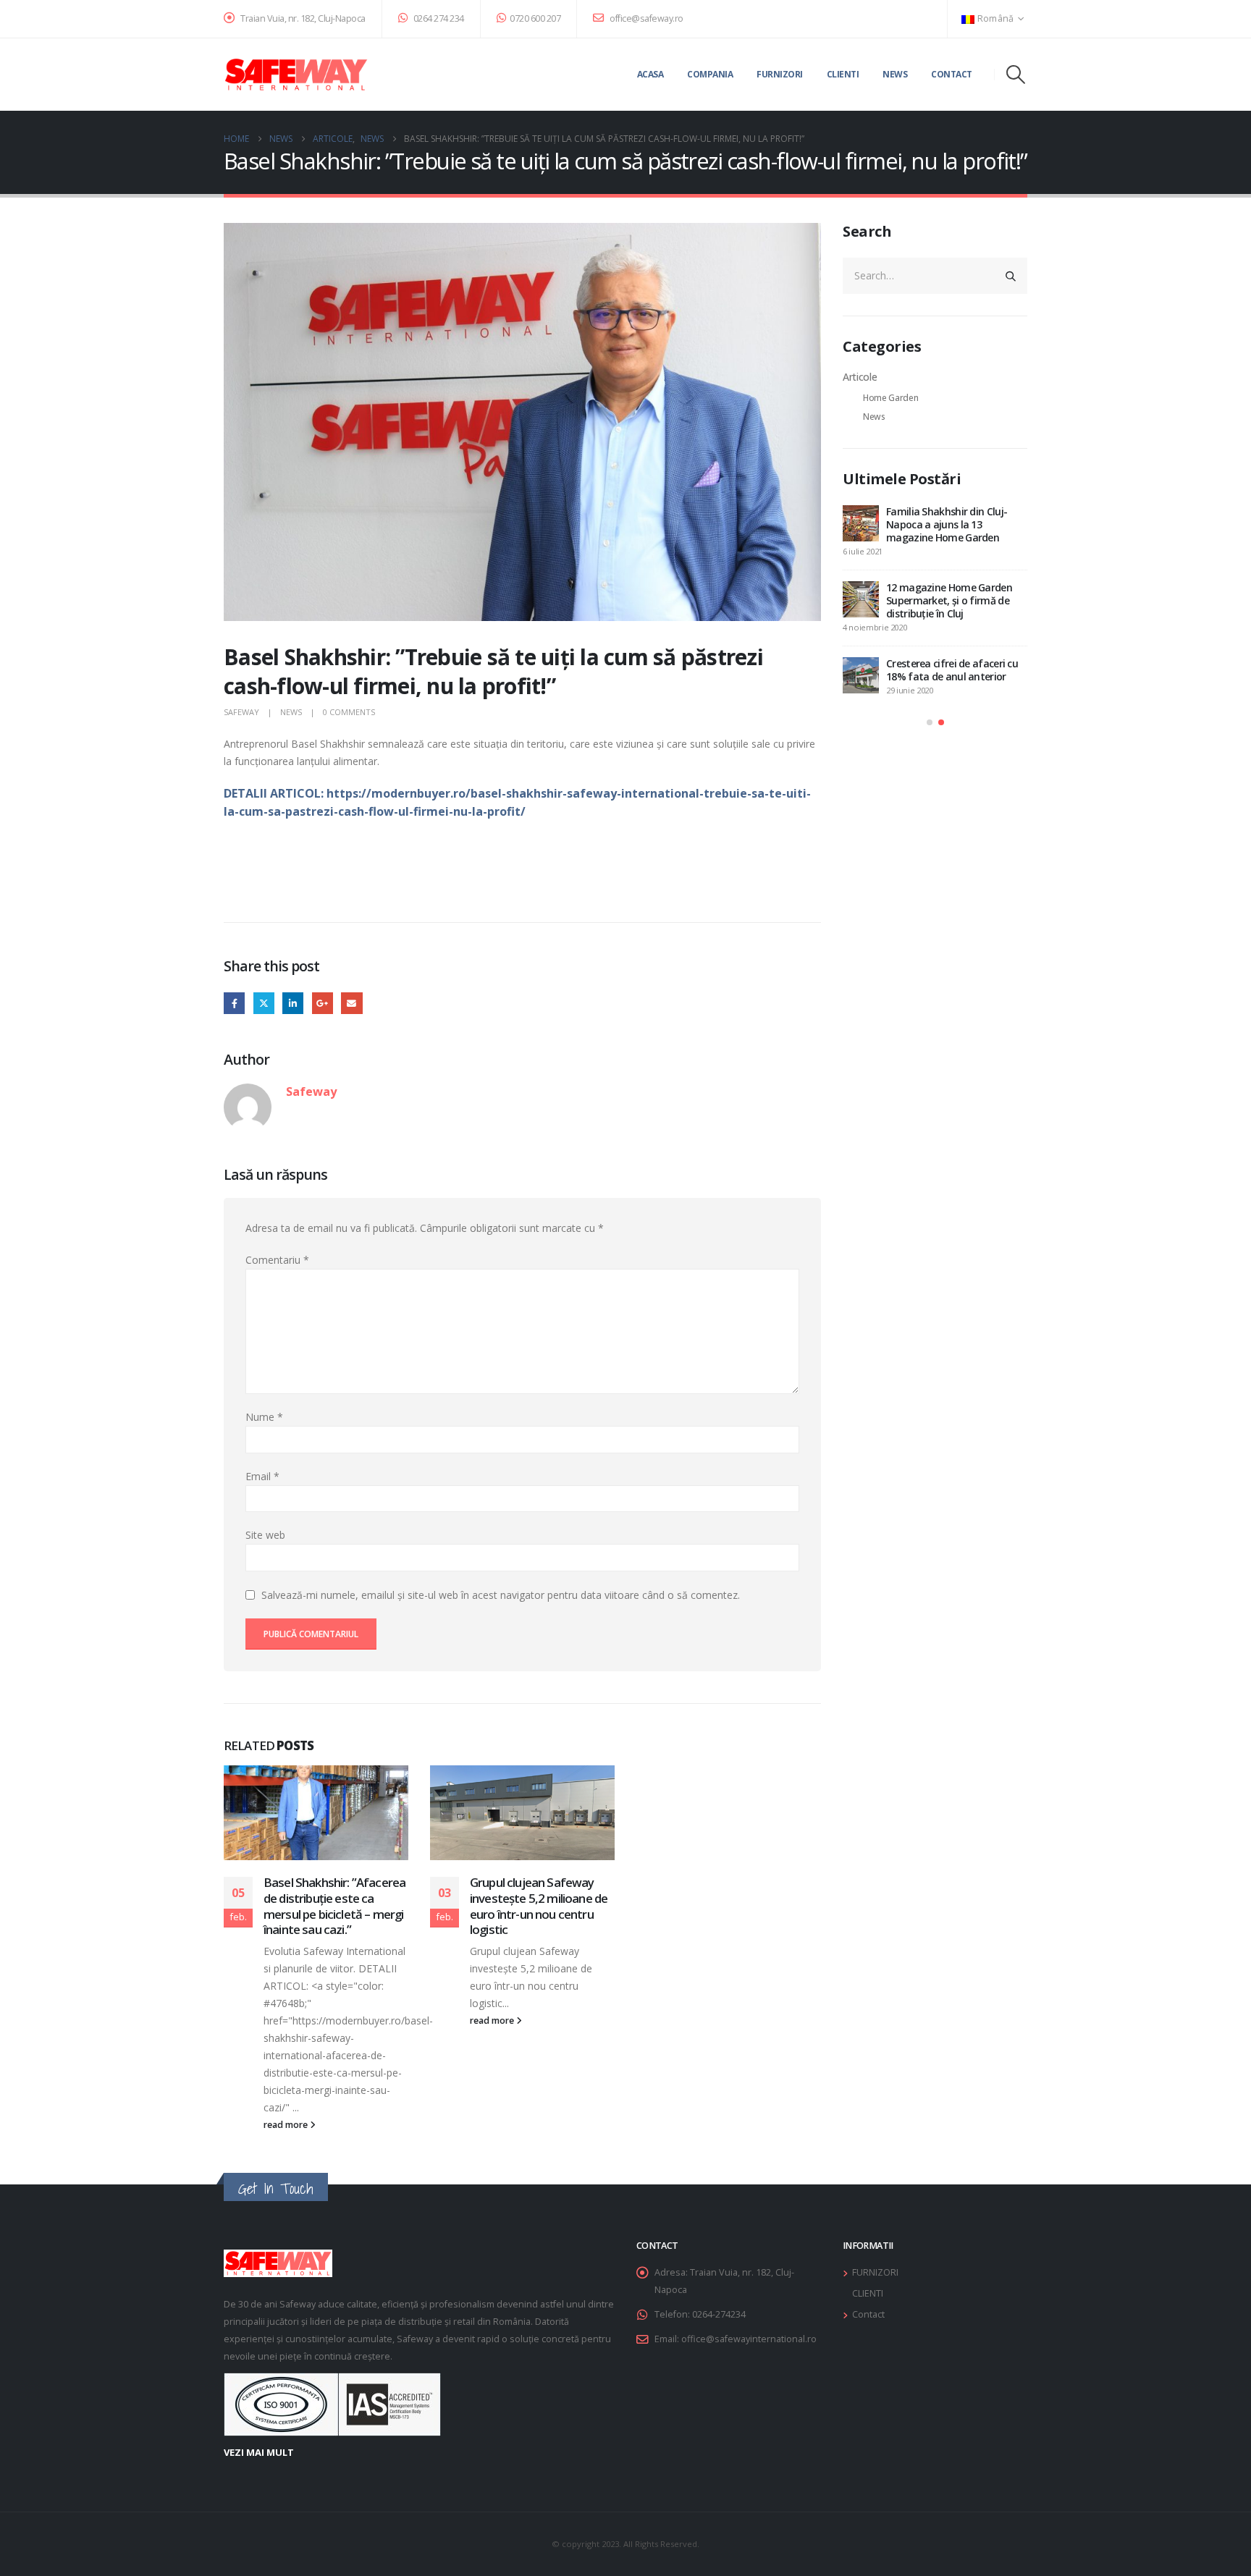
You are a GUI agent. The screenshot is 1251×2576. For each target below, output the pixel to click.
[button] (1016, 75)
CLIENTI (868, 2293)
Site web (265, 1535)
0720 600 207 (535, 18)
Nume (264, 1417)
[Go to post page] (316, 1813)
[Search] (1011, 276)
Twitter (264, 1003)
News (895, 74)
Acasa (650, 74)
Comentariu (277, 1260)
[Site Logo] (296, 75)
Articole (860, 377)
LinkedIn (293, 1003)
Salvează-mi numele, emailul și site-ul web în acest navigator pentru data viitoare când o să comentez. (501, 1595)
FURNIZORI (875, 2272)
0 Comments (349, 712)
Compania (710, 74)
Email (351, 1003)
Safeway (241, 712)
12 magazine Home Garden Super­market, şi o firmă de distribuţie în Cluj (949, 600)
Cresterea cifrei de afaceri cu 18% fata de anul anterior (952, 670)
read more (287, 2125)
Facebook (234, 1003)
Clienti (843, 74)
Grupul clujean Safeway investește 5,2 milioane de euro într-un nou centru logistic (539, 1906)
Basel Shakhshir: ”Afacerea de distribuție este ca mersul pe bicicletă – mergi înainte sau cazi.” (334, 1906)
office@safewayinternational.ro (749, 2339)
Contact (952, 74)
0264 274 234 (438, 18)
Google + (323, 1003)
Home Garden (890, 398)
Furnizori (780, 74)
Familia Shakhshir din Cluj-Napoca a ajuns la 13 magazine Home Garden (947, 524)
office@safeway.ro (646, 18)
